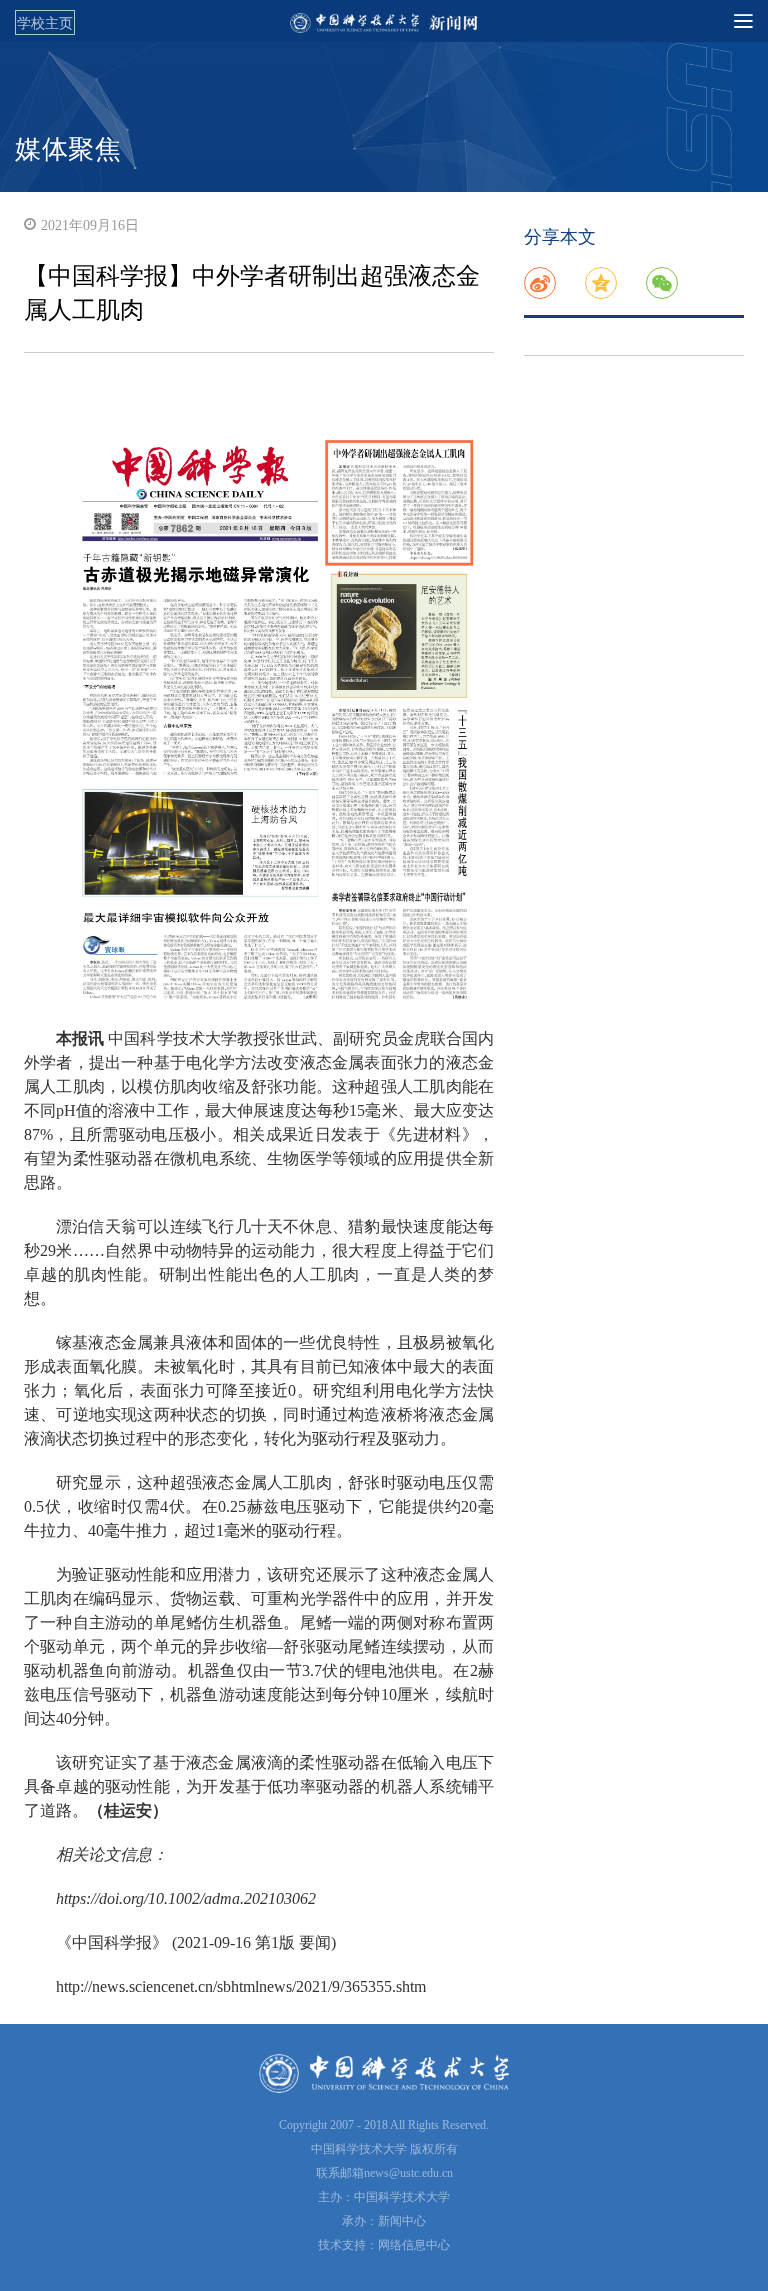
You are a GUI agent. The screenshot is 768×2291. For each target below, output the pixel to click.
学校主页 (45, 23)
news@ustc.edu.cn (408, 2173)
